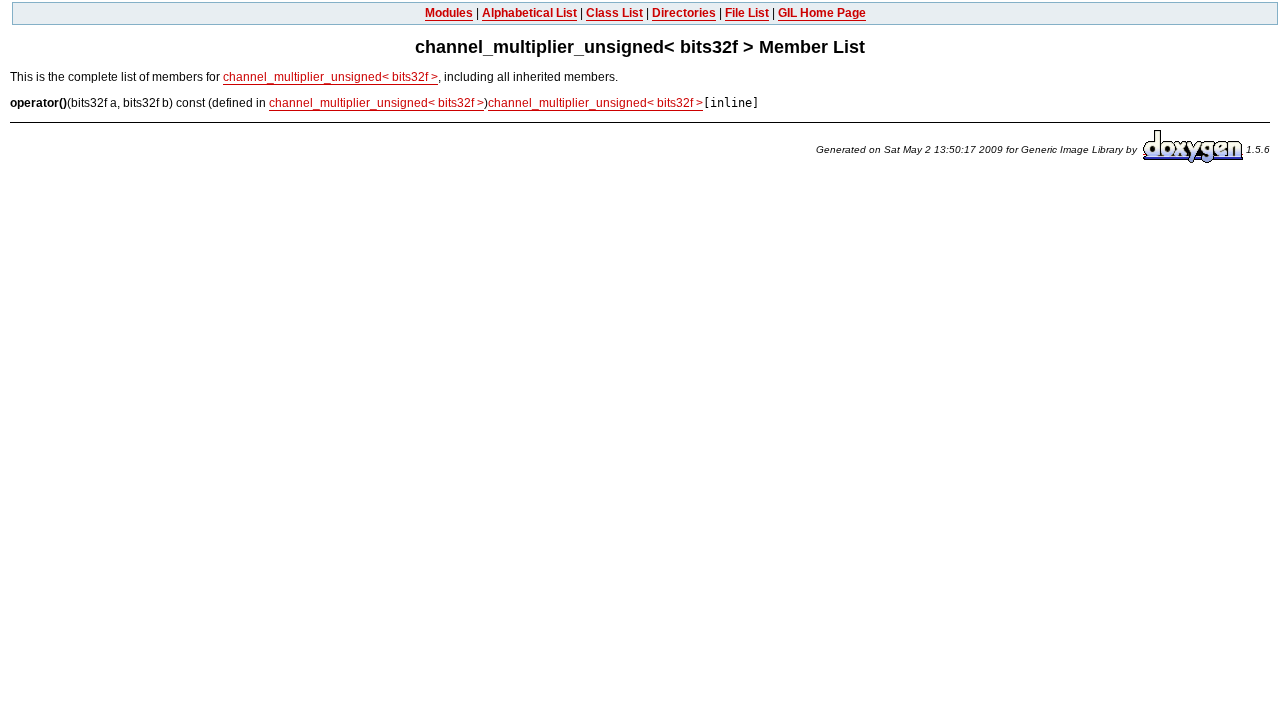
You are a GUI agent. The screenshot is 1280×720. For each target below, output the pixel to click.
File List (747, 13)
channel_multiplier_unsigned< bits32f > (330, 77)
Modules (449, 13)
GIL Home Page (822, 13)
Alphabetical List (529, 13)
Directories (684, 13)
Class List (614, 13)
